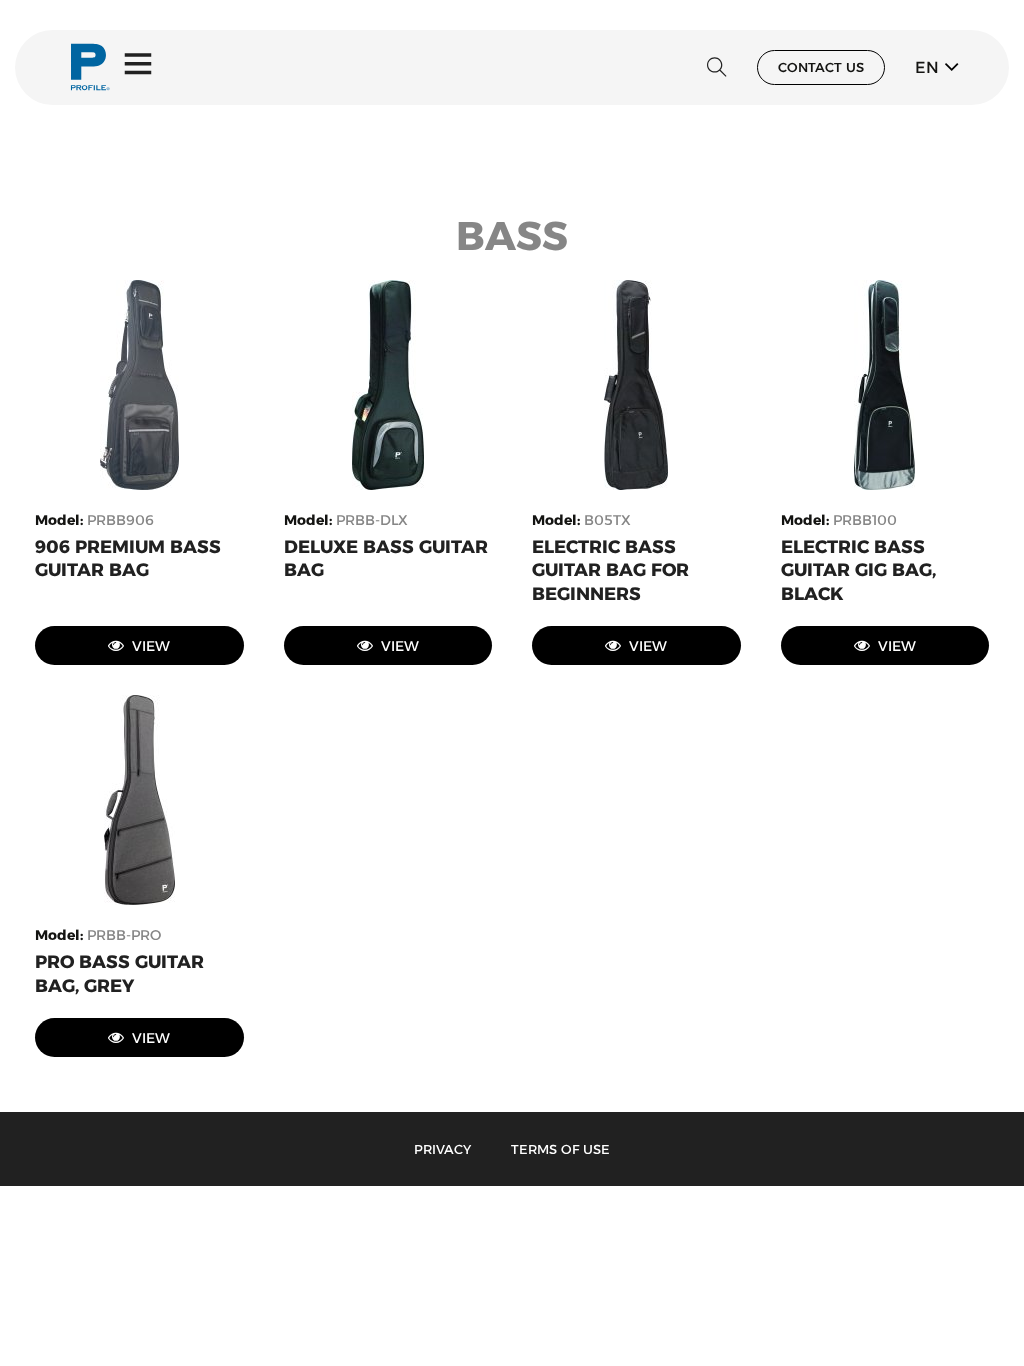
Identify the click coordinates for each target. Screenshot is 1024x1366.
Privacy (442, 1149)
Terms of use (560, 1149)
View (151, 646)
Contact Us (821, 67)
